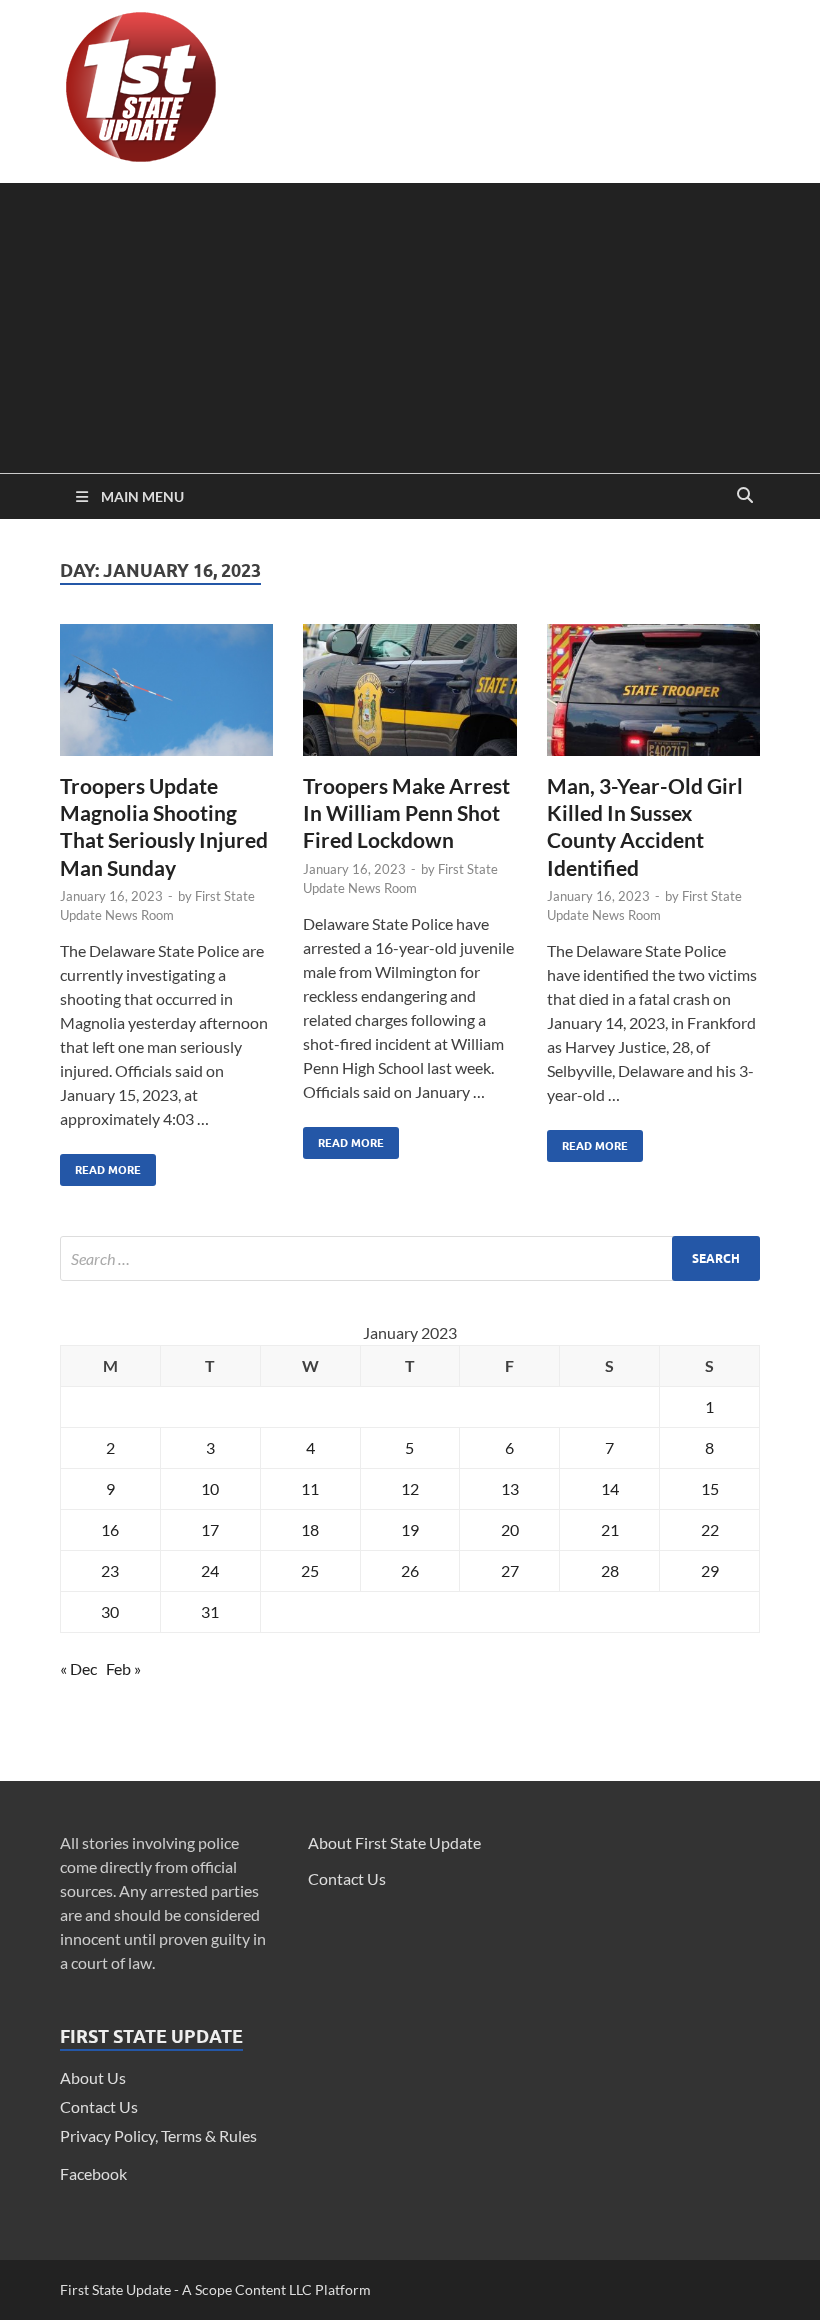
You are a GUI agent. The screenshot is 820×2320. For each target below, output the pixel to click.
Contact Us (99, 2106)
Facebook (93, 2173)
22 (710, 1529)
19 (410, 1529)
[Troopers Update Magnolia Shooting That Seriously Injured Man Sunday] (166, 698)
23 (110, 1570)
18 (310, 1529)
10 (210, 1488)
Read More (100, 1165)
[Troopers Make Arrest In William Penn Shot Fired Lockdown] (409, 698)
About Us (93, 2077)
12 (410, 1488)
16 (110, 1529)
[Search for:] (410, 1258)
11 (310, 1488)
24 (210, 1570)
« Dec (78, 1668)
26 (410, 1570)
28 (610, 1570)
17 (210, 1529)
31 (210, 1611)
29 (710, 1570)
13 (510, 1488)
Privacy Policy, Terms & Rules (158, 2135)
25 (310, 1570)
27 (510, 1570)
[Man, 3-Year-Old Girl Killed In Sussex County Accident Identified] (653, 698)
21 (610, 1529)
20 (510, 1529)
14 (610, 1488)
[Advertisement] (410, 323)
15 (710, 1488)
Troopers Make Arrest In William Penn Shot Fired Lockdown (406, 813)
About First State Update (394, 1842)
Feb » (123, 1668)
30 (110, 1611)
